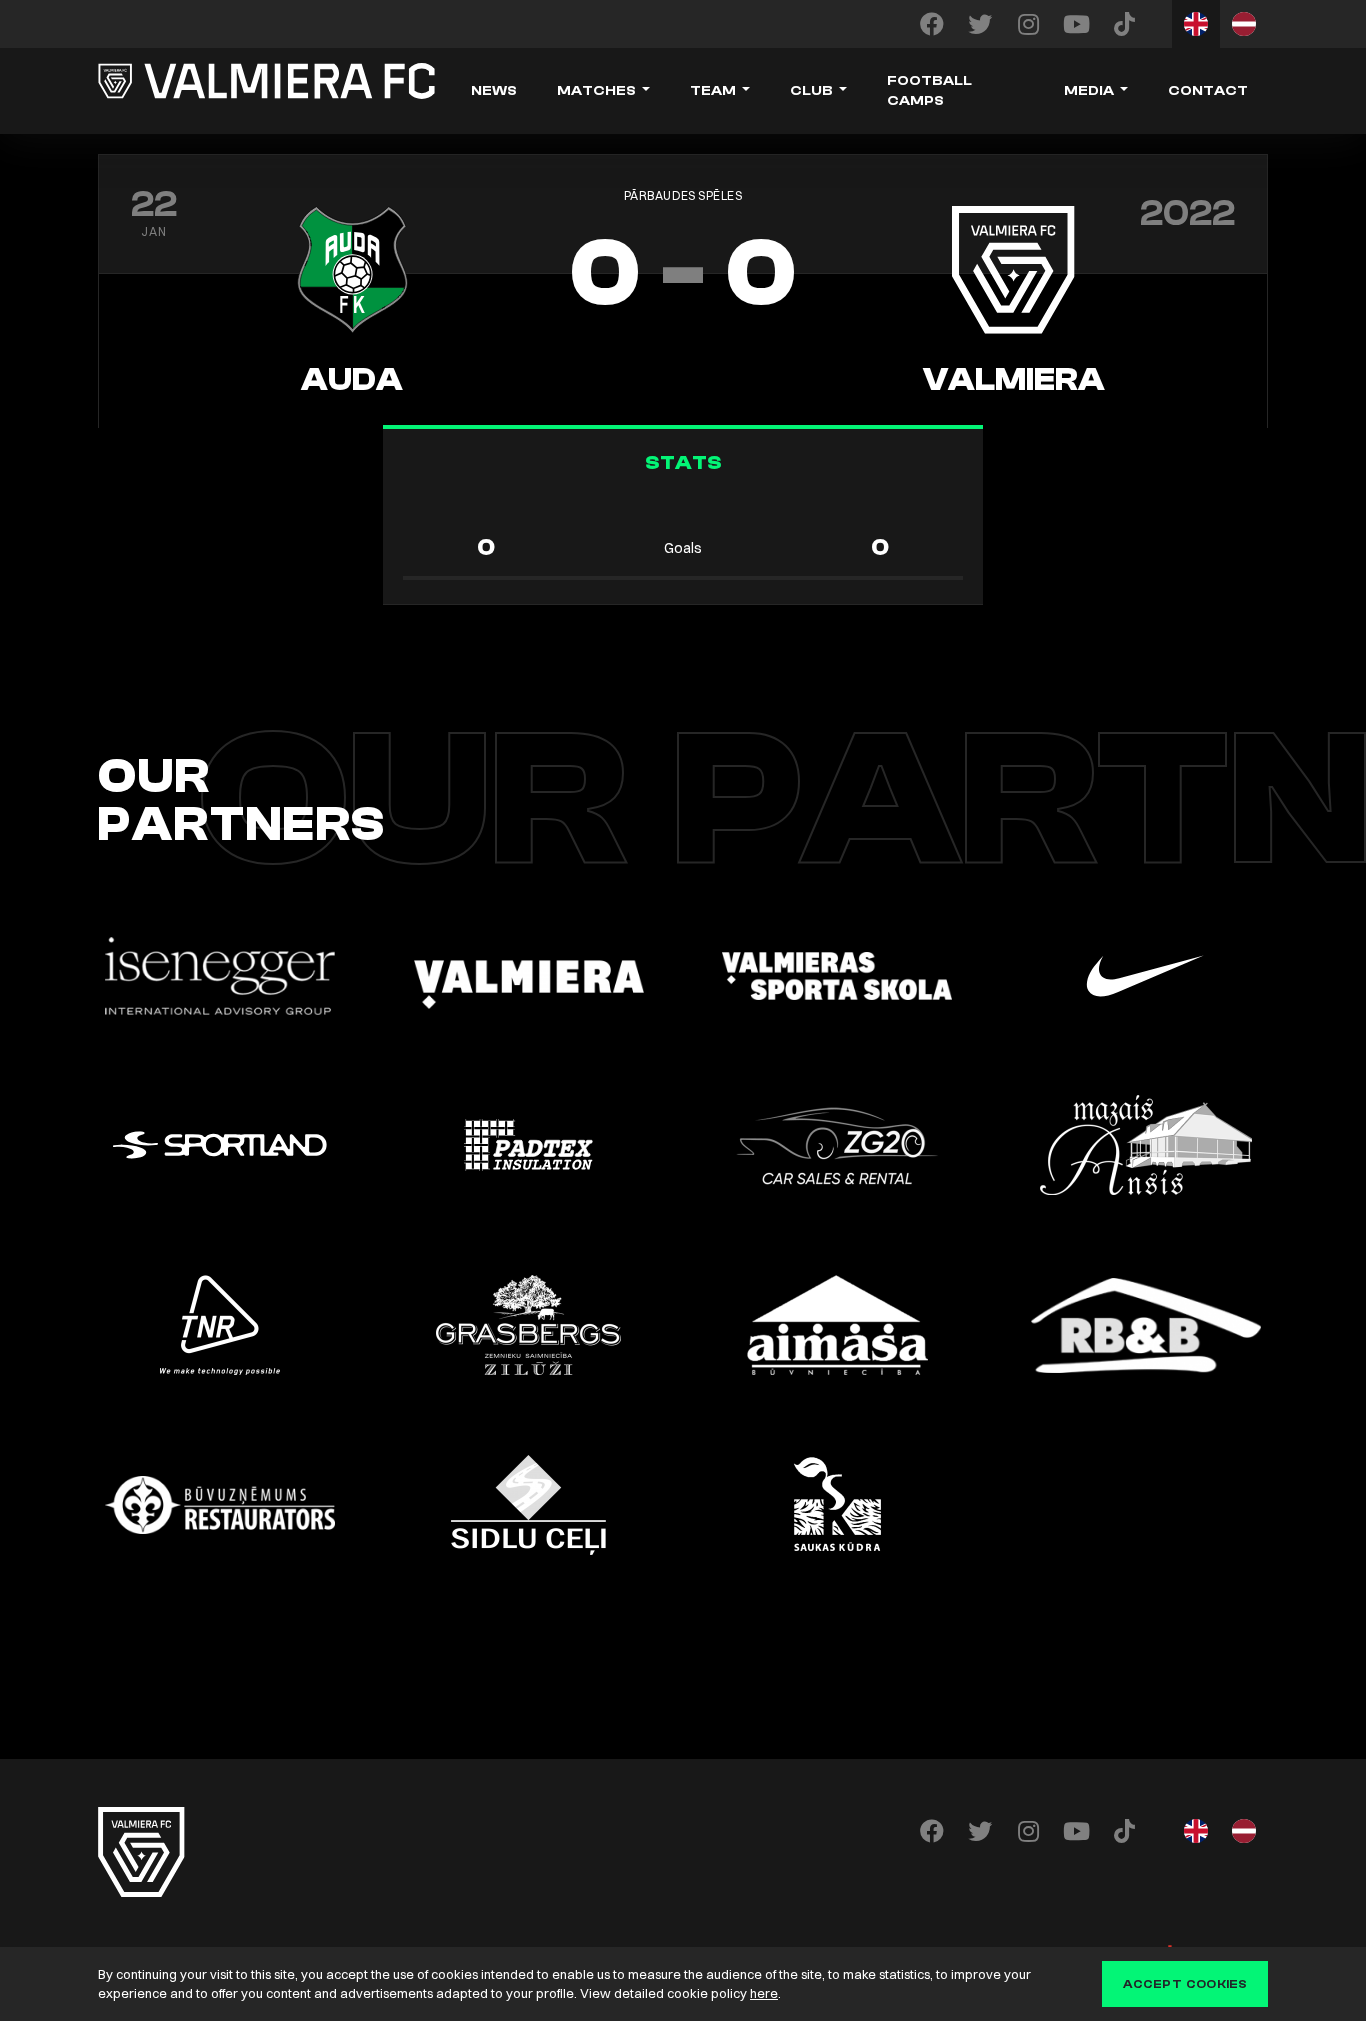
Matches (596, 91)
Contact (1208, 91)
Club (811, 91)
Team (713, 91)
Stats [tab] (683, 462)
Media (1089, 91)
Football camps (929, 91)
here (764, 1993)
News (494, 91)
